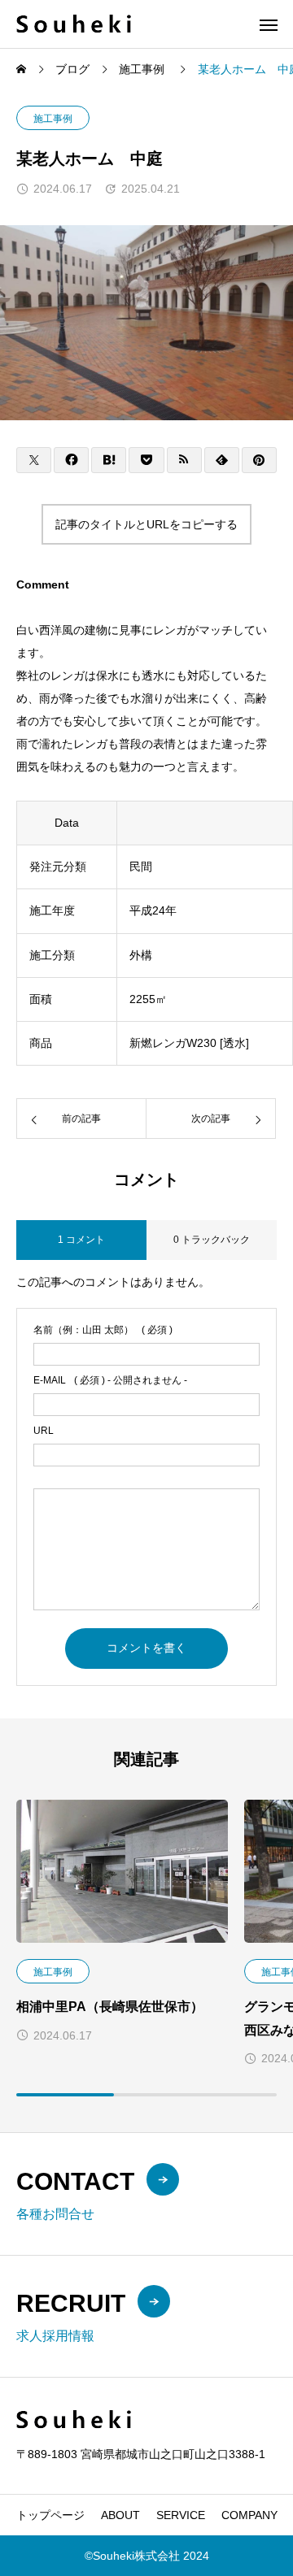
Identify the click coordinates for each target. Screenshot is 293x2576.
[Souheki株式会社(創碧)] (74, 24)
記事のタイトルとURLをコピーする (146, 524)
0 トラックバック (212, 1240)
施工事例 (53, 119)
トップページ (50, 2515)
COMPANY (249, 2515)
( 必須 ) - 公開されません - (110, 1380)
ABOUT (120, 2515)
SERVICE (181, 2515)
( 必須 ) (103, 1330)
